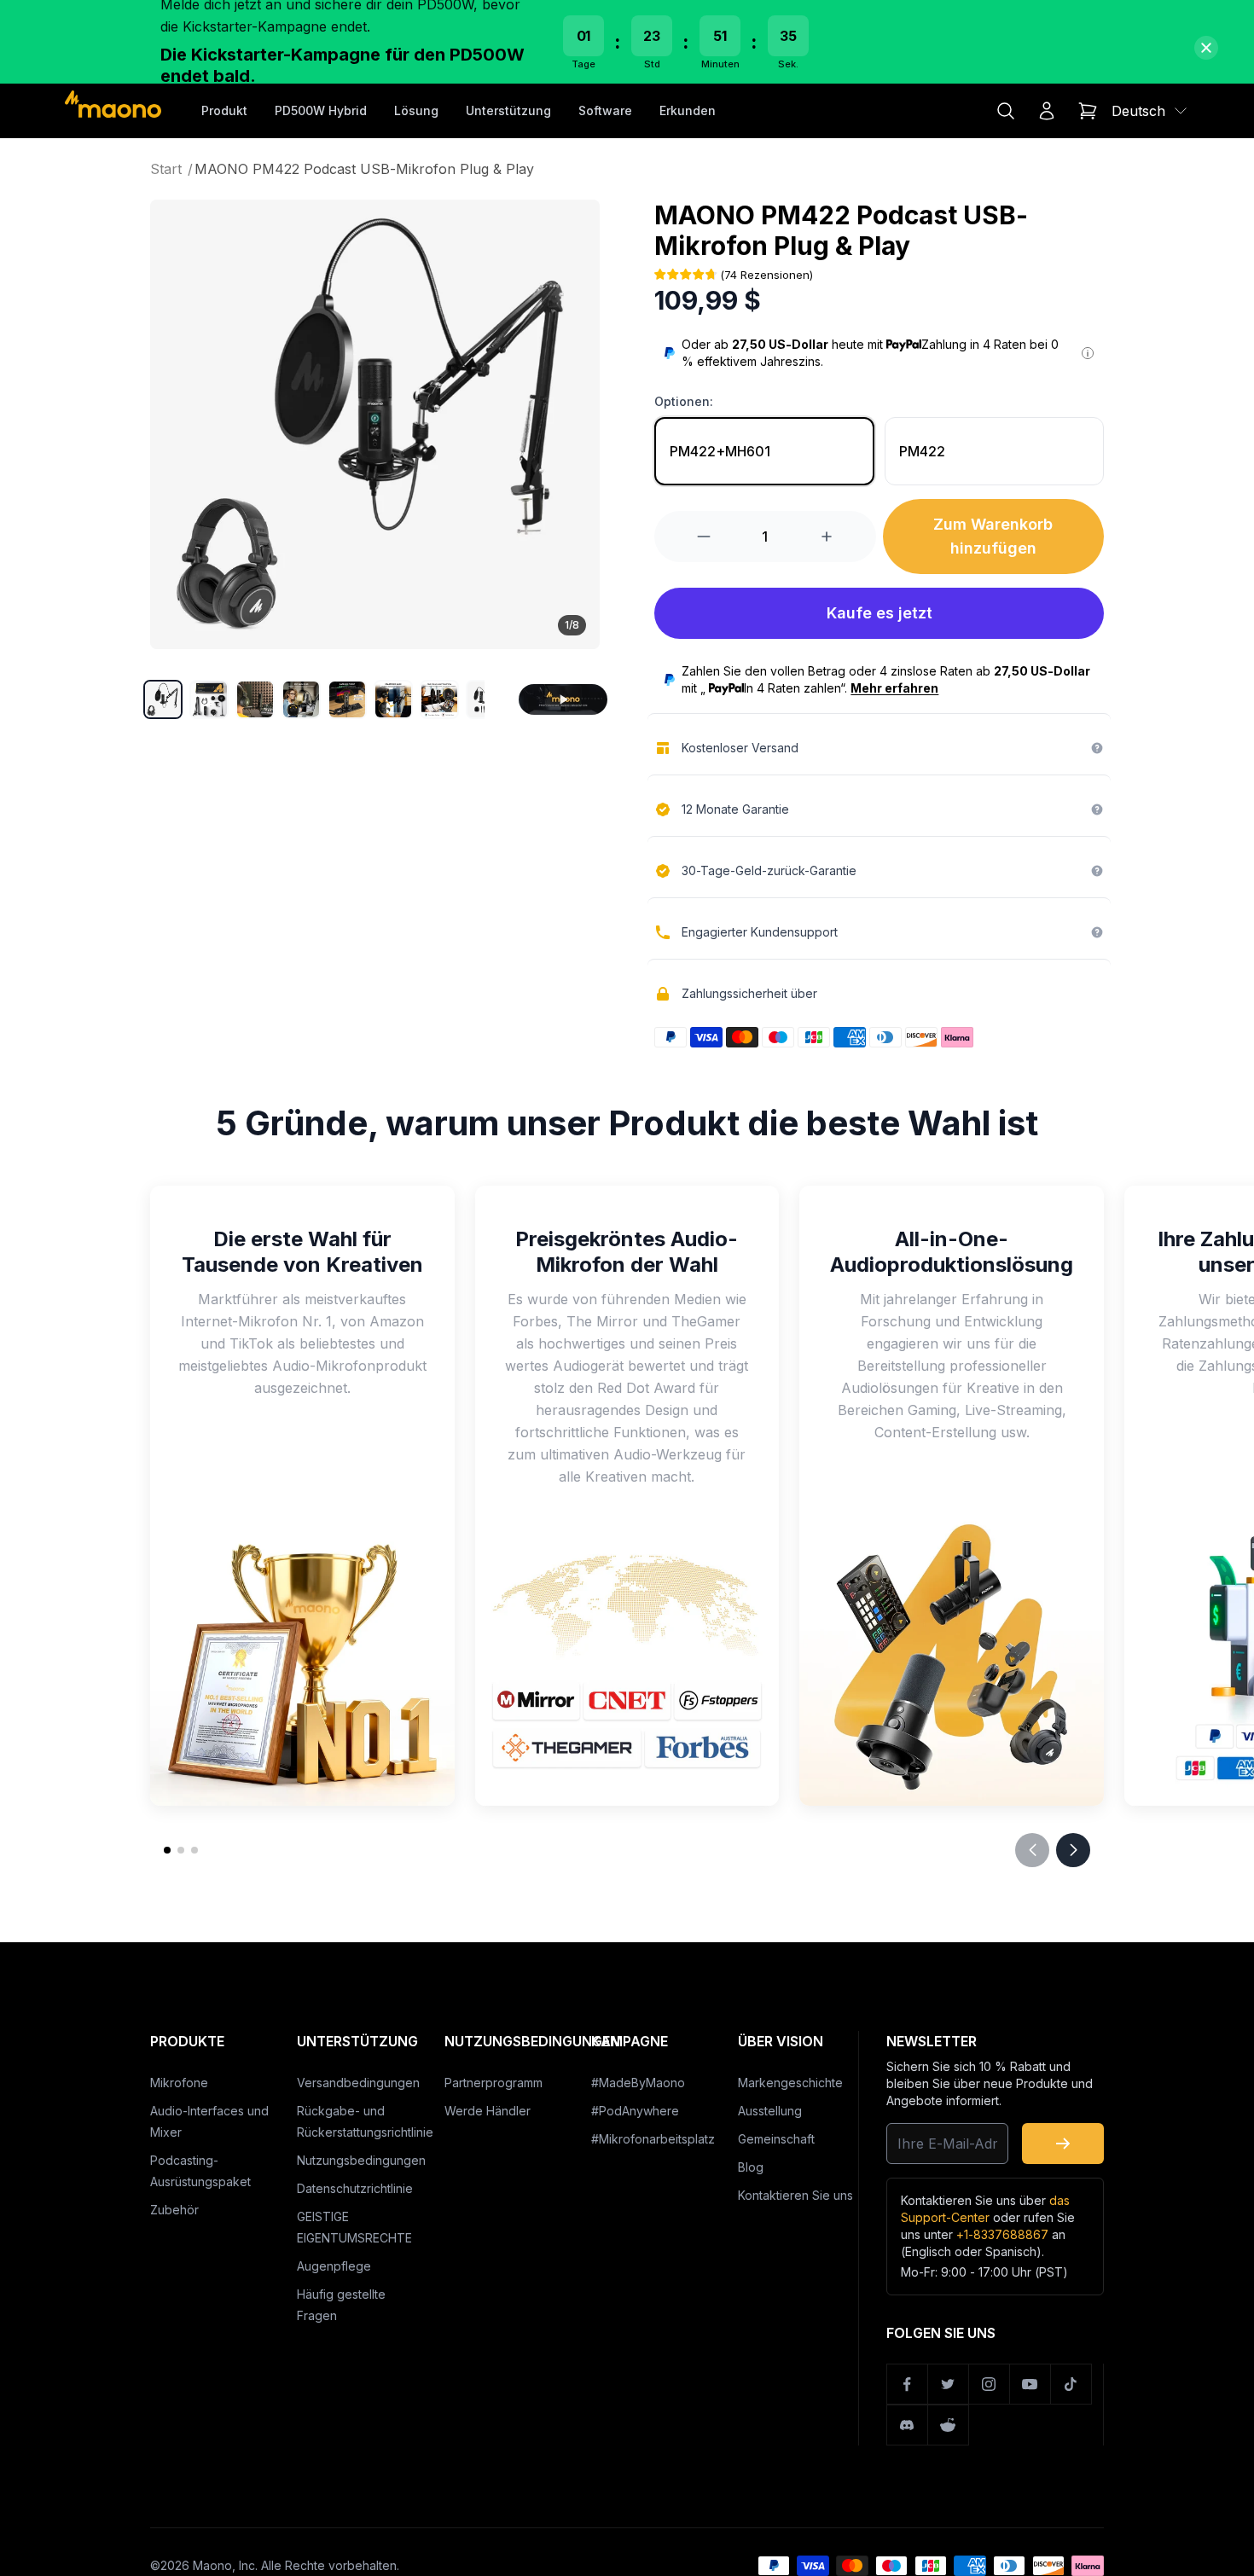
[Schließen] (1206, 48)
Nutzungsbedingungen (361, 2160)
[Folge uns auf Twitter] (949, 2384)
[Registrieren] (1063, 2144)
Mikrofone (179, 2083)
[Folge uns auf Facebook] (908, 2384)
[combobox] (1150, 111)
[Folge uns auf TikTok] (1071, 2384)
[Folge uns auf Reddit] (949, 2425)
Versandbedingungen (358, 2083)
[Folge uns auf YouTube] (1030, 2384)
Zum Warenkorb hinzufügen (993, 536)
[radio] (764, 451)
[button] (163, 699)
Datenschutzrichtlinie (355, 2188)
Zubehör (174, 2210)
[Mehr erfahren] (1088, 353)
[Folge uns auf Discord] (908, 2425)
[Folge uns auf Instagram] (990, 2384)
